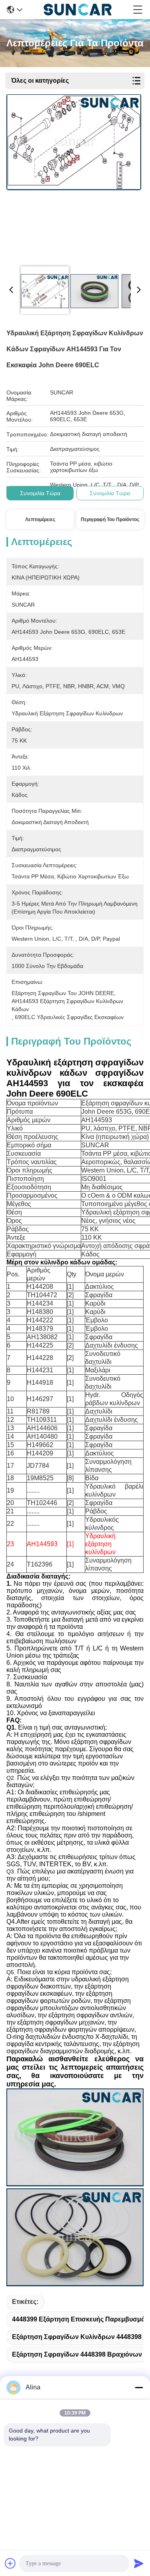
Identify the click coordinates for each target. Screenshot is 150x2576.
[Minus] (139, 2387)
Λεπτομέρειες (40, 520)
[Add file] (10, 2563)
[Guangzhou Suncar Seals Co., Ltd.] (78, 10)
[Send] (139, 2563)
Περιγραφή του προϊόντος (110, 520)
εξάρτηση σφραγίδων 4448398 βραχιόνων (77, 2354)
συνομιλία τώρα (40, 493)
